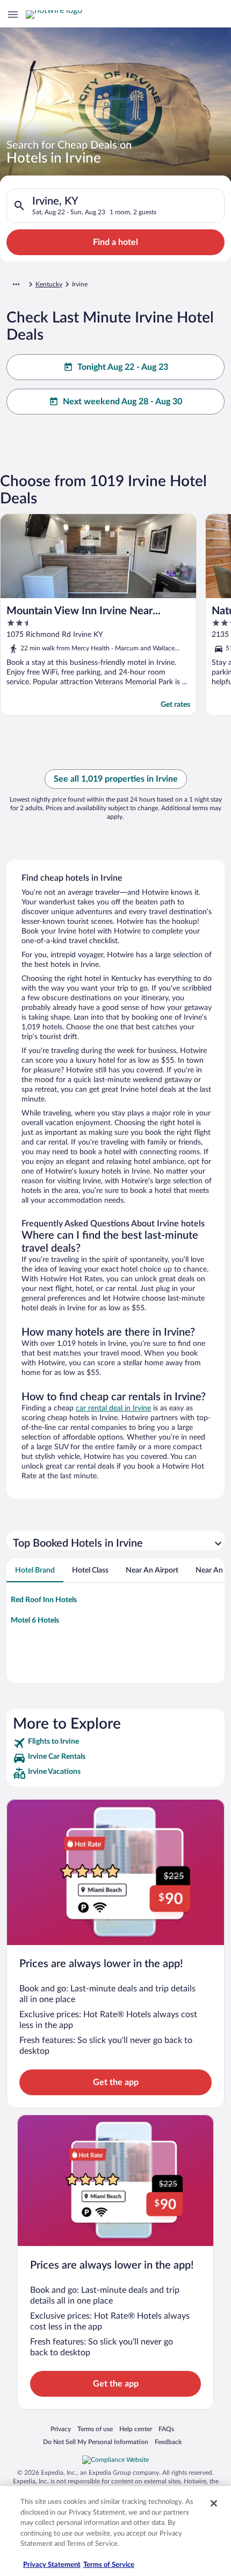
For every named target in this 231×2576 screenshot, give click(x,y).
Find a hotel (115, 242)
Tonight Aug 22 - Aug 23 (123, 367)
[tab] (35, 1570)
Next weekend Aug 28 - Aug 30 (122, 402)
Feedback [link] (168, 2442)
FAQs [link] (166, 2429)
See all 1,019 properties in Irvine (116, 779)
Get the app (116, 2082)
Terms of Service (109, 2565)
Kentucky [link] (49, 284)
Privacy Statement (52, 2565)
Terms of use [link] (95, 2429)
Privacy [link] (61, 2429)
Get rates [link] (175, 705)
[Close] (214, 2503)
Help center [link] (136, 2429)
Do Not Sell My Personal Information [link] (96, 2442)
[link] (115, 1743)
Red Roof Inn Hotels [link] (44, 1600)
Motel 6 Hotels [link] (35, 1620)
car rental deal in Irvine (113, 1408)
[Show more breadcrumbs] (16, 284)
